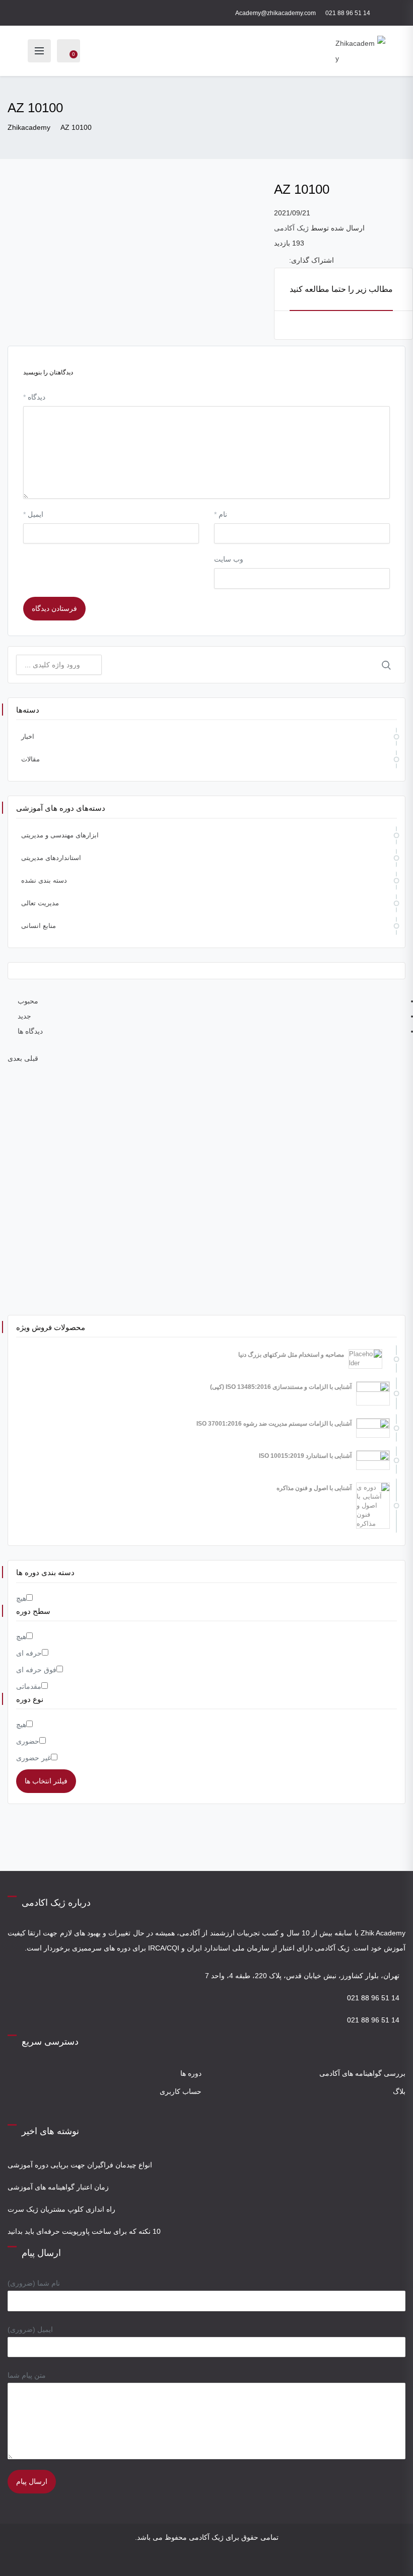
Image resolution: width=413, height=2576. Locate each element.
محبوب (28, 1001)
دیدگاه (34, 397)
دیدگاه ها (30, 1031)
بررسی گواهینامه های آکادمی (362, 2073)
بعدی (15, 1058)
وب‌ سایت (229, 559)
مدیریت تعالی (40, 903)
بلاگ (399, 2091)
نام (221, 514)
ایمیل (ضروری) (30, 2329)
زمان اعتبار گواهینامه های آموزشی (58, 2187)
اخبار (28, 736)
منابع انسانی (39, 926)
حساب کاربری (181, 2091)
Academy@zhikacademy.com (276, 13)
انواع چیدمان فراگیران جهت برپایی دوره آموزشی (80, 2165)
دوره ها (191, 2073)
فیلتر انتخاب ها (46, 1781)
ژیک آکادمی (291, 228)
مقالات (30, 759)
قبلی (31, 1058)
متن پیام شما (27, 2375)
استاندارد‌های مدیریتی (51, 858)
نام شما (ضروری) (34, 2283)
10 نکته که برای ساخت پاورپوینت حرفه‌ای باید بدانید (84, 2231)
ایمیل (33, 514)
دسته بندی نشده (44, 880)
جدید (24, 1016)
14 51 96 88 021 (348, 13)
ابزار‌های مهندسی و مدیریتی (60, 835)
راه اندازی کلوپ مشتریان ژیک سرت (61, 2209)
